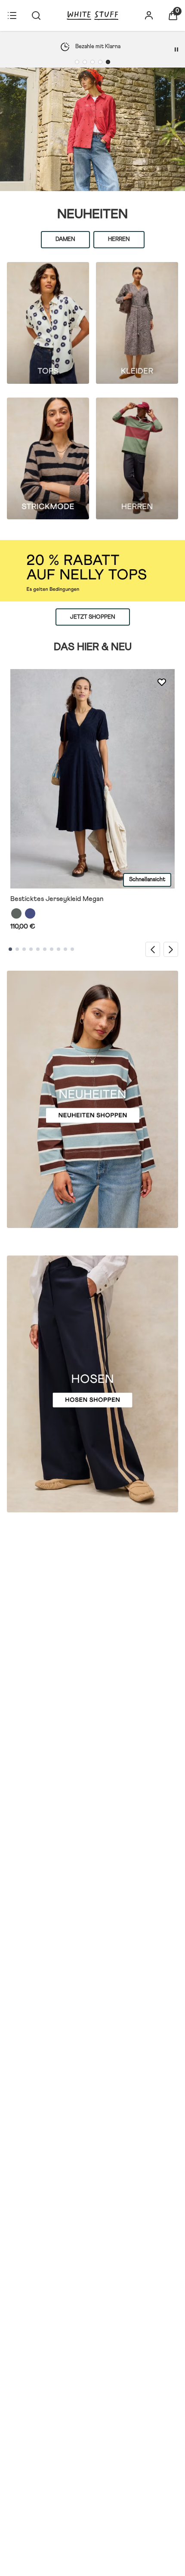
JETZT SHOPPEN (93, 617)
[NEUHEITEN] (92, 129)
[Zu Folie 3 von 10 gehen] (24, 950)
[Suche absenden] (36, 15)
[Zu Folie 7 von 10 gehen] (52, 950)
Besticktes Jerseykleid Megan (57, 899)
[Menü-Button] (12, 15)
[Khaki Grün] (16, 913)
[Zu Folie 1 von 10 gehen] (10, 950)
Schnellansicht (147, 880)
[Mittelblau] (30, 913)
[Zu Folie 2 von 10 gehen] (17, 950)
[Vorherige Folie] (153, 949)
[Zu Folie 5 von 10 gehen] (38, 950)
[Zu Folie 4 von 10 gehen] (31, 950)
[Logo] (92, 15)
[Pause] (176, 49)
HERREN (119, 239)
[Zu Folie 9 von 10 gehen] (65, 950)
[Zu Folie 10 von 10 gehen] (72, 950)
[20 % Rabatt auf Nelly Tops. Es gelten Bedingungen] (92, 571)
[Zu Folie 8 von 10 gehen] (59, 950)
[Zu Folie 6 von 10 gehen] (45, 950)
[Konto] (149, 15)
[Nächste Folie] (171, 949)
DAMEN (65, 239)
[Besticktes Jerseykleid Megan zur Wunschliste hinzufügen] (162, 682)
